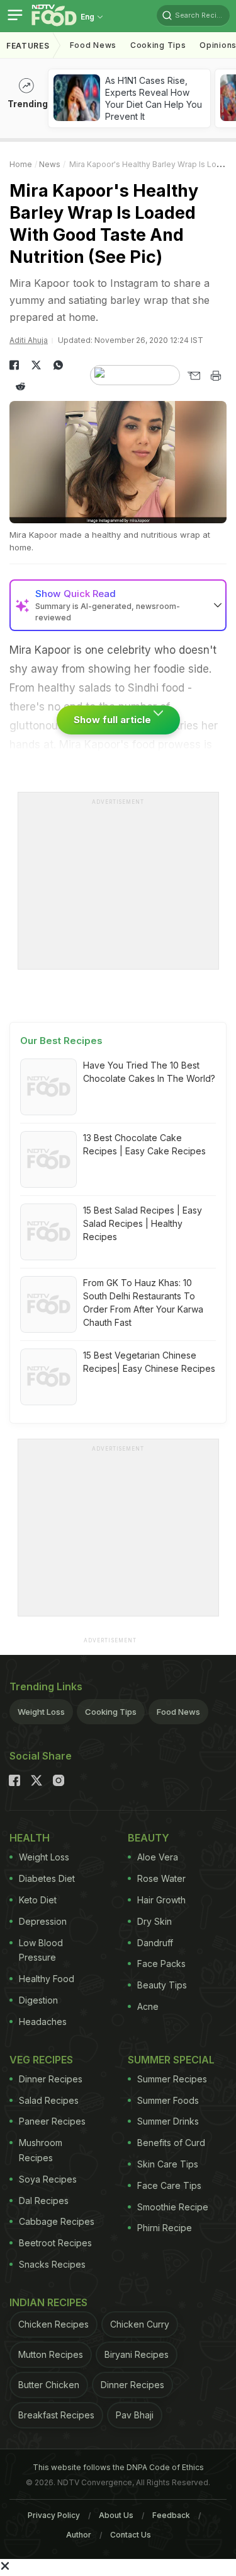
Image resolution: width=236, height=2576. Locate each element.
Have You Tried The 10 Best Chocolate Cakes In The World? (149, 1072)
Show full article (114, 720)
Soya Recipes (48, 2179)
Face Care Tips (169, 2185)
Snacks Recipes (52, 2264)
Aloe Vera (158, 1857)
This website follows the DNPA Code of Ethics (118, 2467)
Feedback (171, 2515)
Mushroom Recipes (41, 2150)
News (50, 164)
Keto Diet (38, 1900)
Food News (93, 45)
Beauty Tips (162, 1985)
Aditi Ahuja (29, 340)
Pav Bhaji (135, 2415)
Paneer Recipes (52, 2121)
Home (21, 164)
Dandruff (155, 1943)
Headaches (43, 2022)
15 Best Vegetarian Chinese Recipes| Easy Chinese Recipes (149, 1362)
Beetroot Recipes (55, 2243)
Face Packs (161, 1964)
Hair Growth (161, 1900)
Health (30, 1838)
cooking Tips (158, 45)
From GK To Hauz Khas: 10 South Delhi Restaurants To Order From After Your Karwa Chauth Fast (143, 1303)
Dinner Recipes (51, 2079)
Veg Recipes (41, 2060)
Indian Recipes (48, 2302)
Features (28, 46)
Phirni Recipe (165, 2228)
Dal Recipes (44, 2201)
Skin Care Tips (168, 2164)
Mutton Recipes (51, 2354)
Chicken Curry (140, 2324)
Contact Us (131, 2535)
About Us (116, 2515)
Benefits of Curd (171, 2143)
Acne (148, 2006)
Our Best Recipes (61, 1041)
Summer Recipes (172, 2079)
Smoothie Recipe (173, 2207)
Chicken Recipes (53, 2324)
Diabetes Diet (47, 1878)
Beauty (149, 1838)
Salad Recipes (49, 2100)
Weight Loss (41, 1712)
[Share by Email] (194, 376)
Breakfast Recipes (56, 2415)
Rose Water (161, 1878)
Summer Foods (168, 2100)
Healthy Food (47, 1979)
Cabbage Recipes (57, 2221)
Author (79, 2535)
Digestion (38, 2000)
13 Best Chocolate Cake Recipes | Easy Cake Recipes (144, 1144)
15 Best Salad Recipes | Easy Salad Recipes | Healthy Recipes (143, 1223)
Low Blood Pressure (41, 1950)
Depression (43, 1921)
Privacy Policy (54, 2515)
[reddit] (20, 386)
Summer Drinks (168, 2121)
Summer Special (171, 2060)
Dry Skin (155, 1921)
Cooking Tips (111, 1712)
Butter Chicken (49, 2385)
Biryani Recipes (137, 2354)
